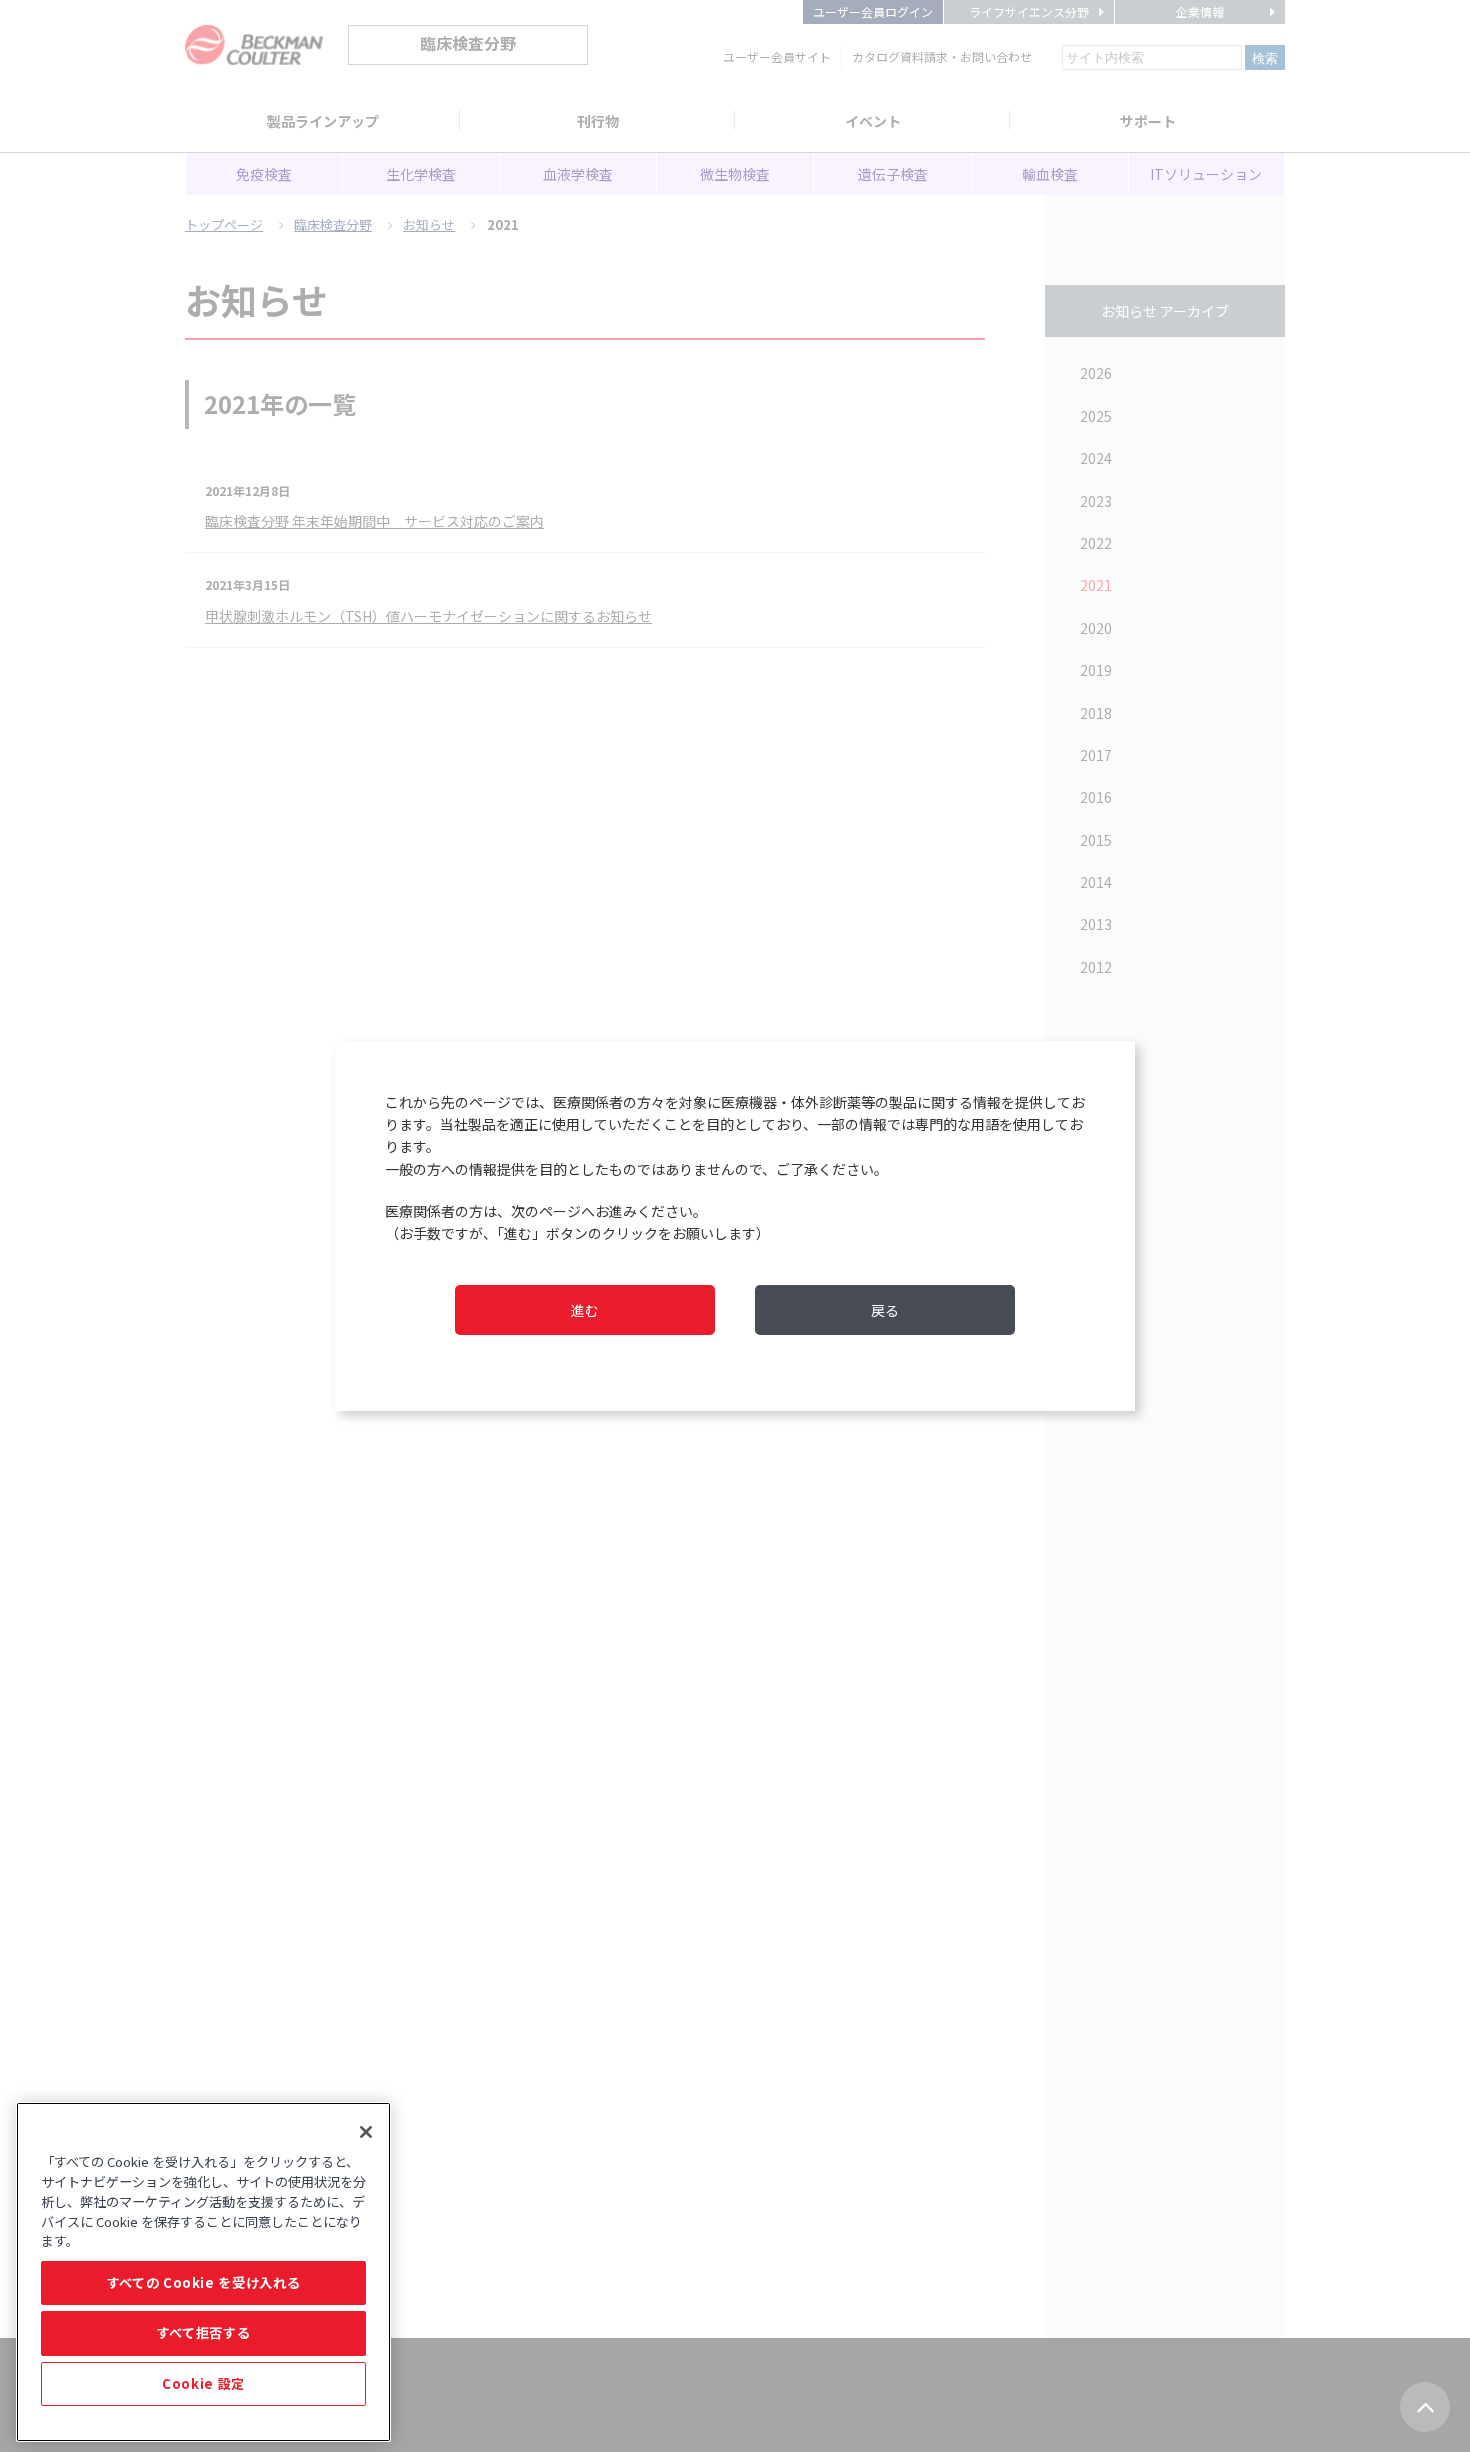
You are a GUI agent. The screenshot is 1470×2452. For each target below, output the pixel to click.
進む (585, 1310)
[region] (203, 2272)
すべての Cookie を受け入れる (204, 2282)
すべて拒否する (204, 2332)
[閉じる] (366, 2132)
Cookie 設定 (203, 2383)
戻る (885, 1310)
